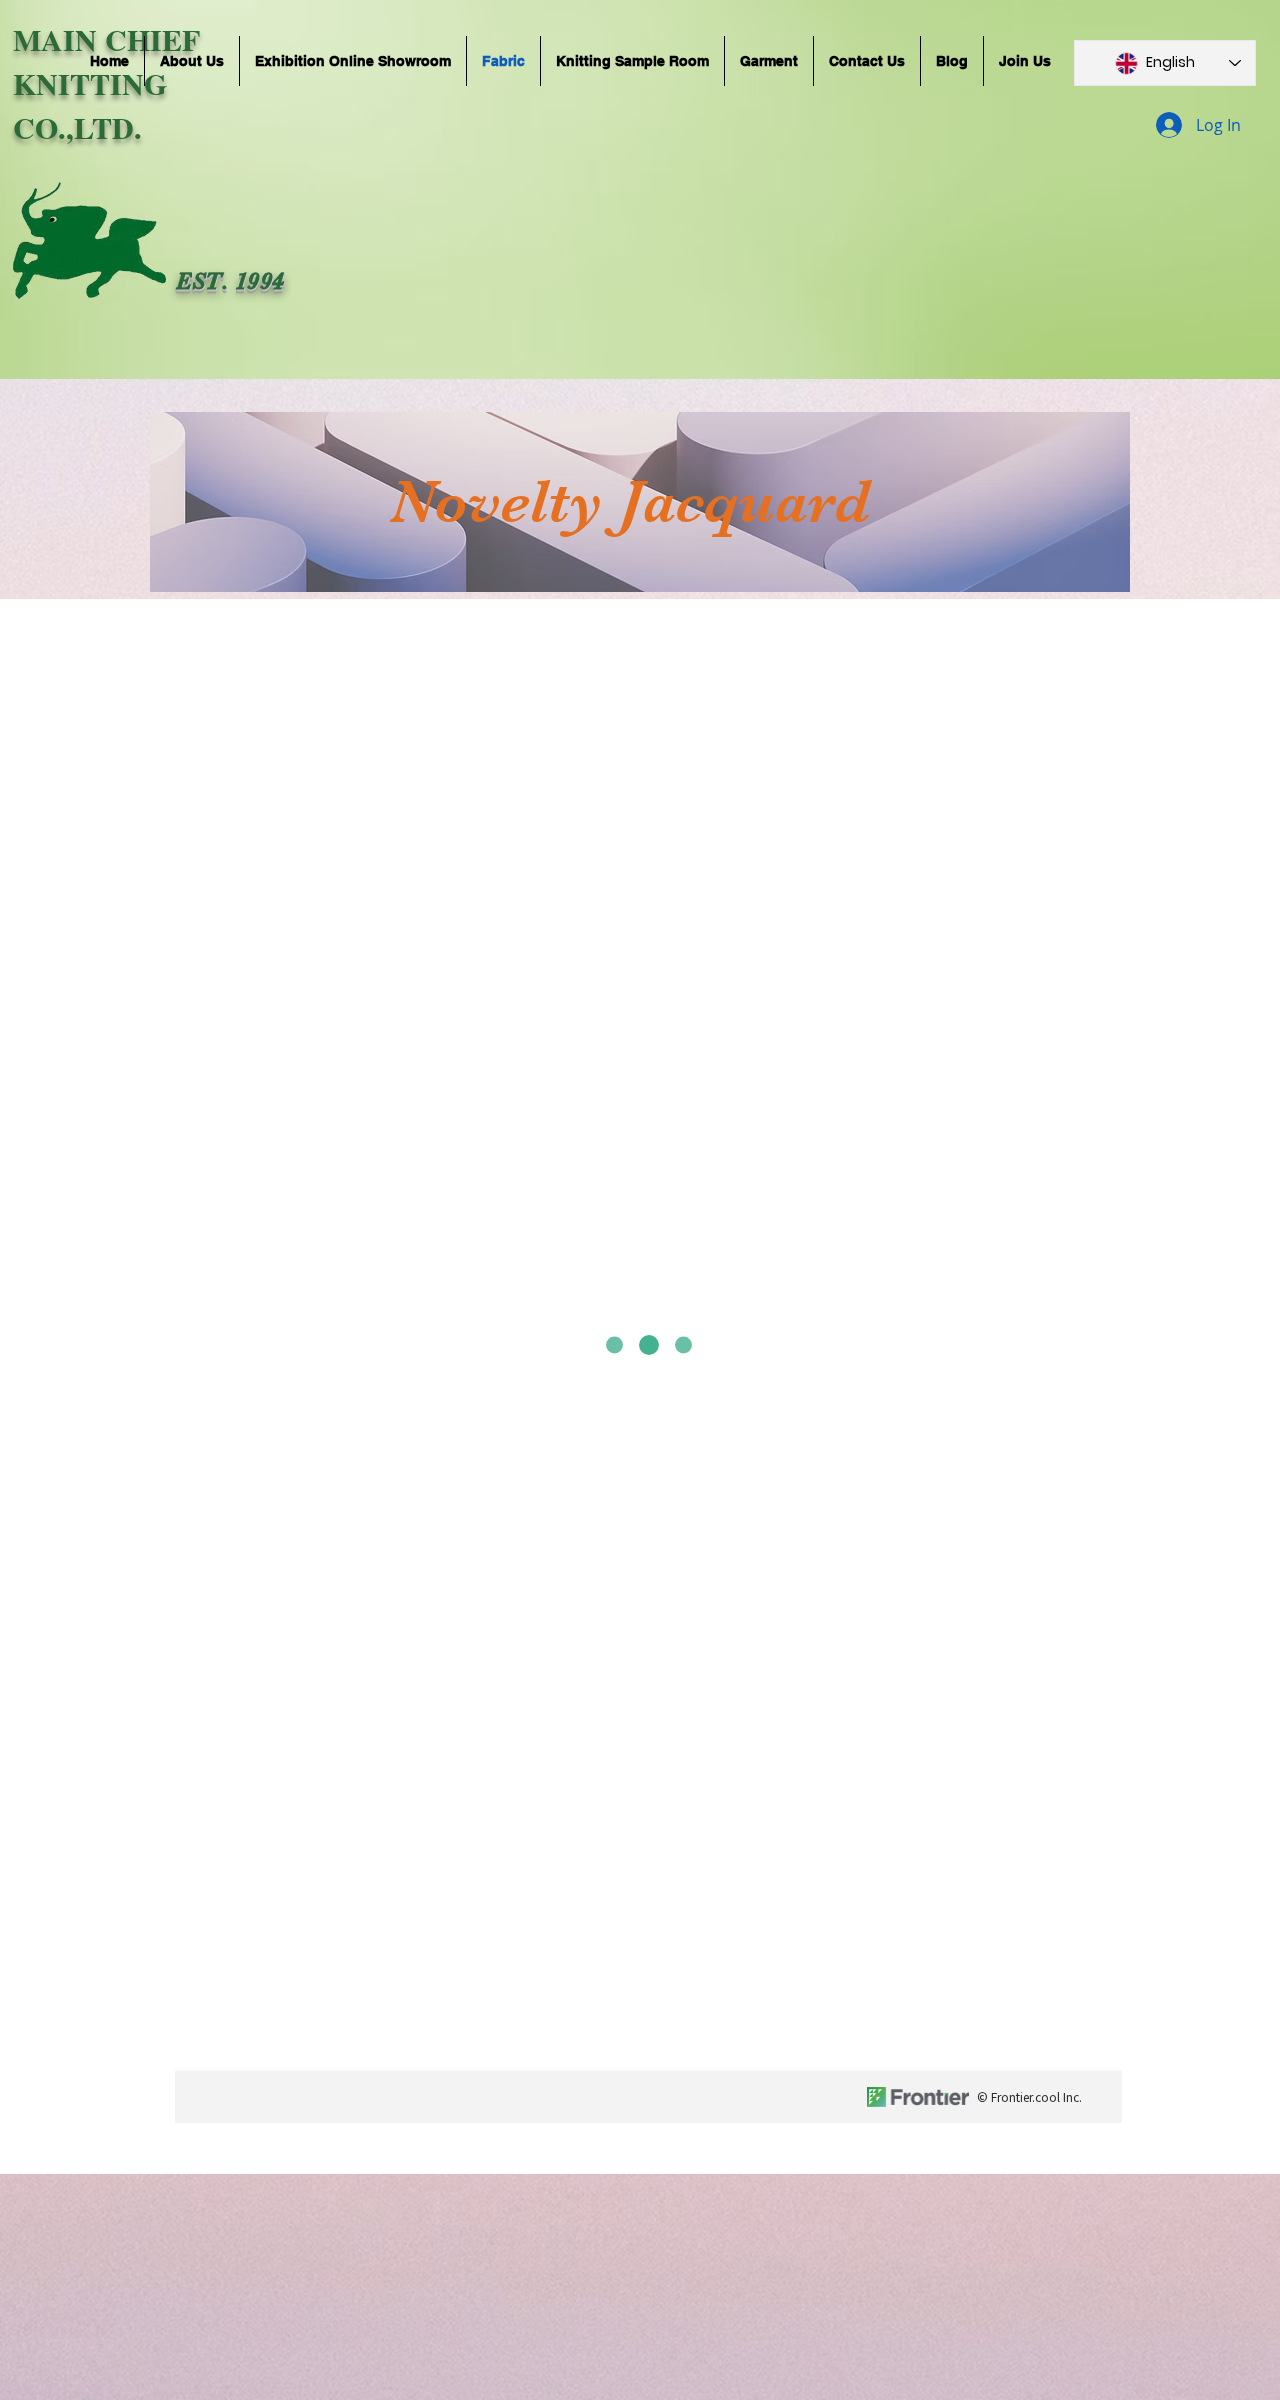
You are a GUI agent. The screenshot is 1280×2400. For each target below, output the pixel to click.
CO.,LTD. (77, 127)
